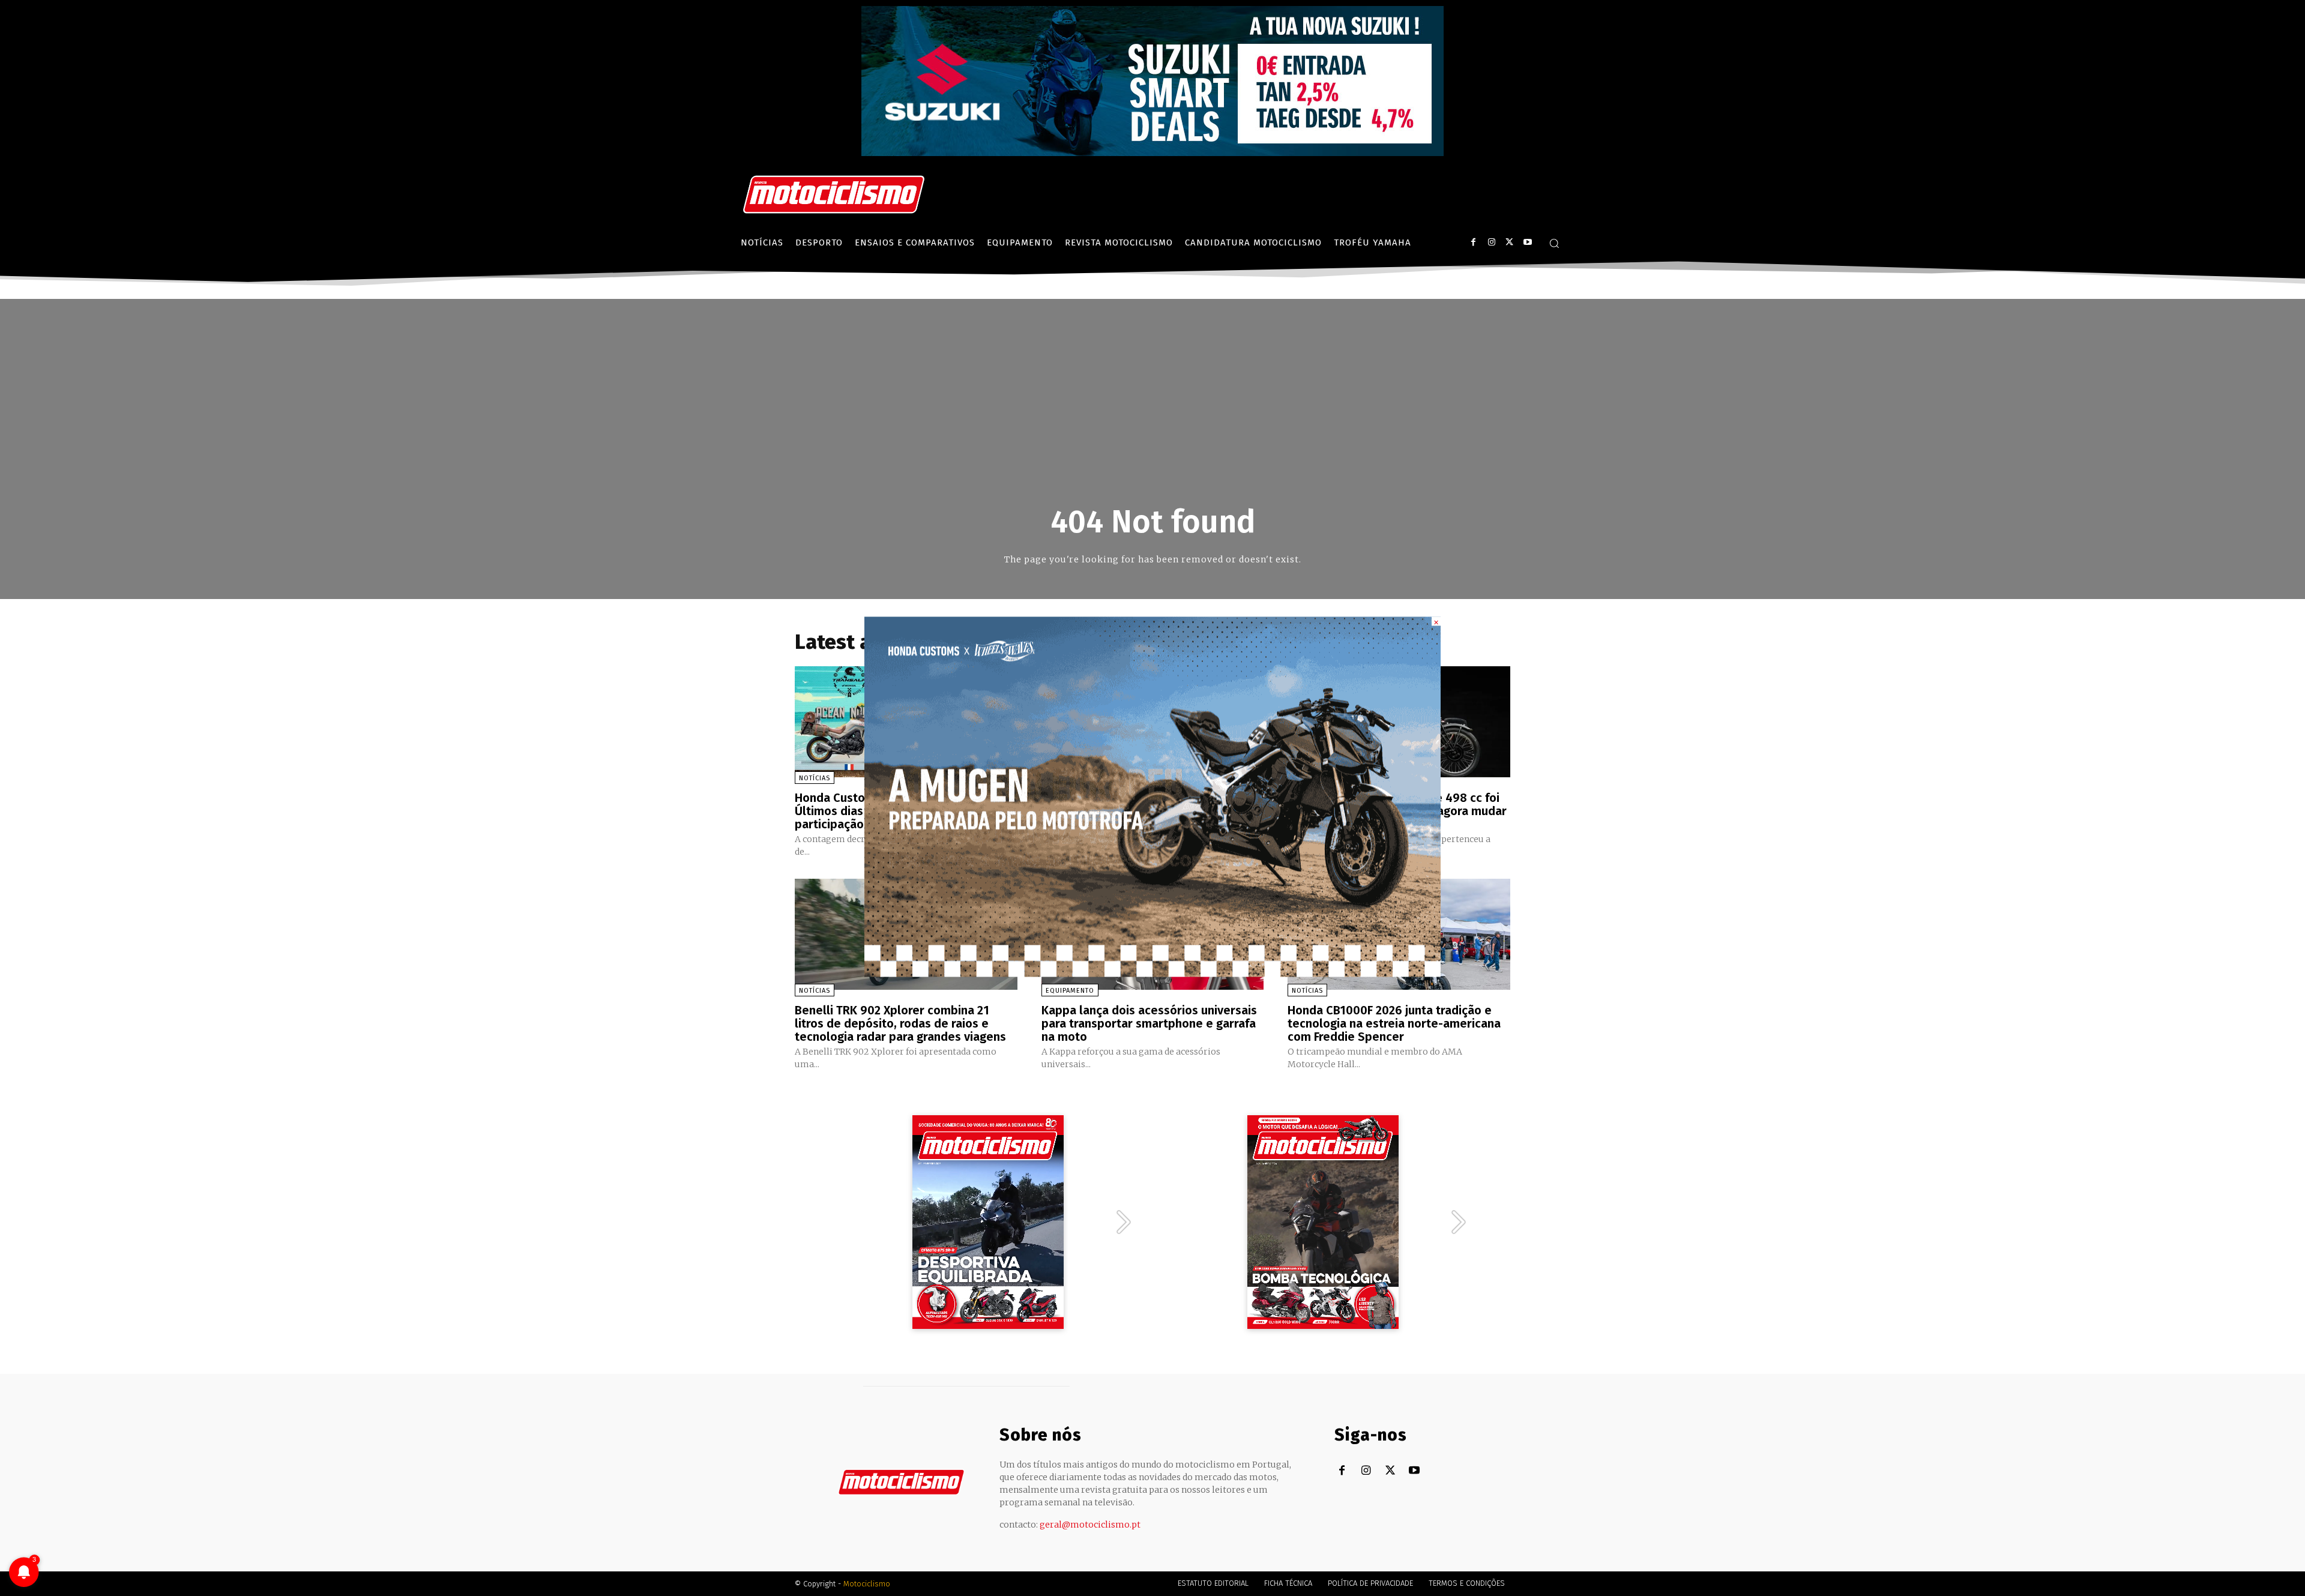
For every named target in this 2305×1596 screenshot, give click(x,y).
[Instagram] (1491, 242)
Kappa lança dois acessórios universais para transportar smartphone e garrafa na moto (1149, 1023)
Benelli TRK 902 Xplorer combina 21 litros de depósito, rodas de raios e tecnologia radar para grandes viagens (900, 1023)
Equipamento (1070, 991)
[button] (1554, 243)
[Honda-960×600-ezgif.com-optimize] (1152, 973)
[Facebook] (1473, 242)
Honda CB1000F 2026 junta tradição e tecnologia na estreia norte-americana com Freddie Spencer (1394, 1023)
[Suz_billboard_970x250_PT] (1152, 153)
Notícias (815, 778)
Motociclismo (867, 1584)
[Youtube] (1527, 242)
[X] (1509, 242)
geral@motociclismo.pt (1090, 1525)
